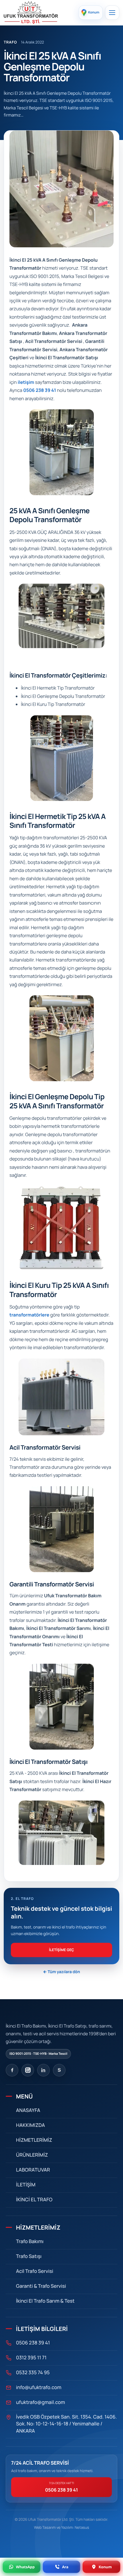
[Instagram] (28, 2070)
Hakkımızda (30, 2125)
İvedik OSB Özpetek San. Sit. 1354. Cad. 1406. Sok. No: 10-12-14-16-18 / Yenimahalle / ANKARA (66, 2424)
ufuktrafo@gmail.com (40, 2402)
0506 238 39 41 (40, 390)
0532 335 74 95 (33, 2373)
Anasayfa (28, 2110)
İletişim (26, 2185)
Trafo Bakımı (30, 2242)
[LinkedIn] (43, 2070)
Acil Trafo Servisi (35, 2271)
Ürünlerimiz (32, 2155)
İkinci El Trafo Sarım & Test (45, 2301)
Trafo (10, 42)
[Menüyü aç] (112, 13)
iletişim (26, 382)
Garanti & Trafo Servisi (41, 2286)
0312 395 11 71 (31, 2358)
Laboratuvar (33, 2170)
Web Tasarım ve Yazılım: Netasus (62, 2527)
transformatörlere (29, 1315)
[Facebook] (12, 2070)
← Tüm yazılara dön (61, 1972)
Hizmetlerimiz (34, 2140)
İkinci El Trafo (34, 2200)
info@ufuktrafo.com (39, 2388)
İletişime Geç (61, 1950)
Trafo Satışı (29, 2256)
